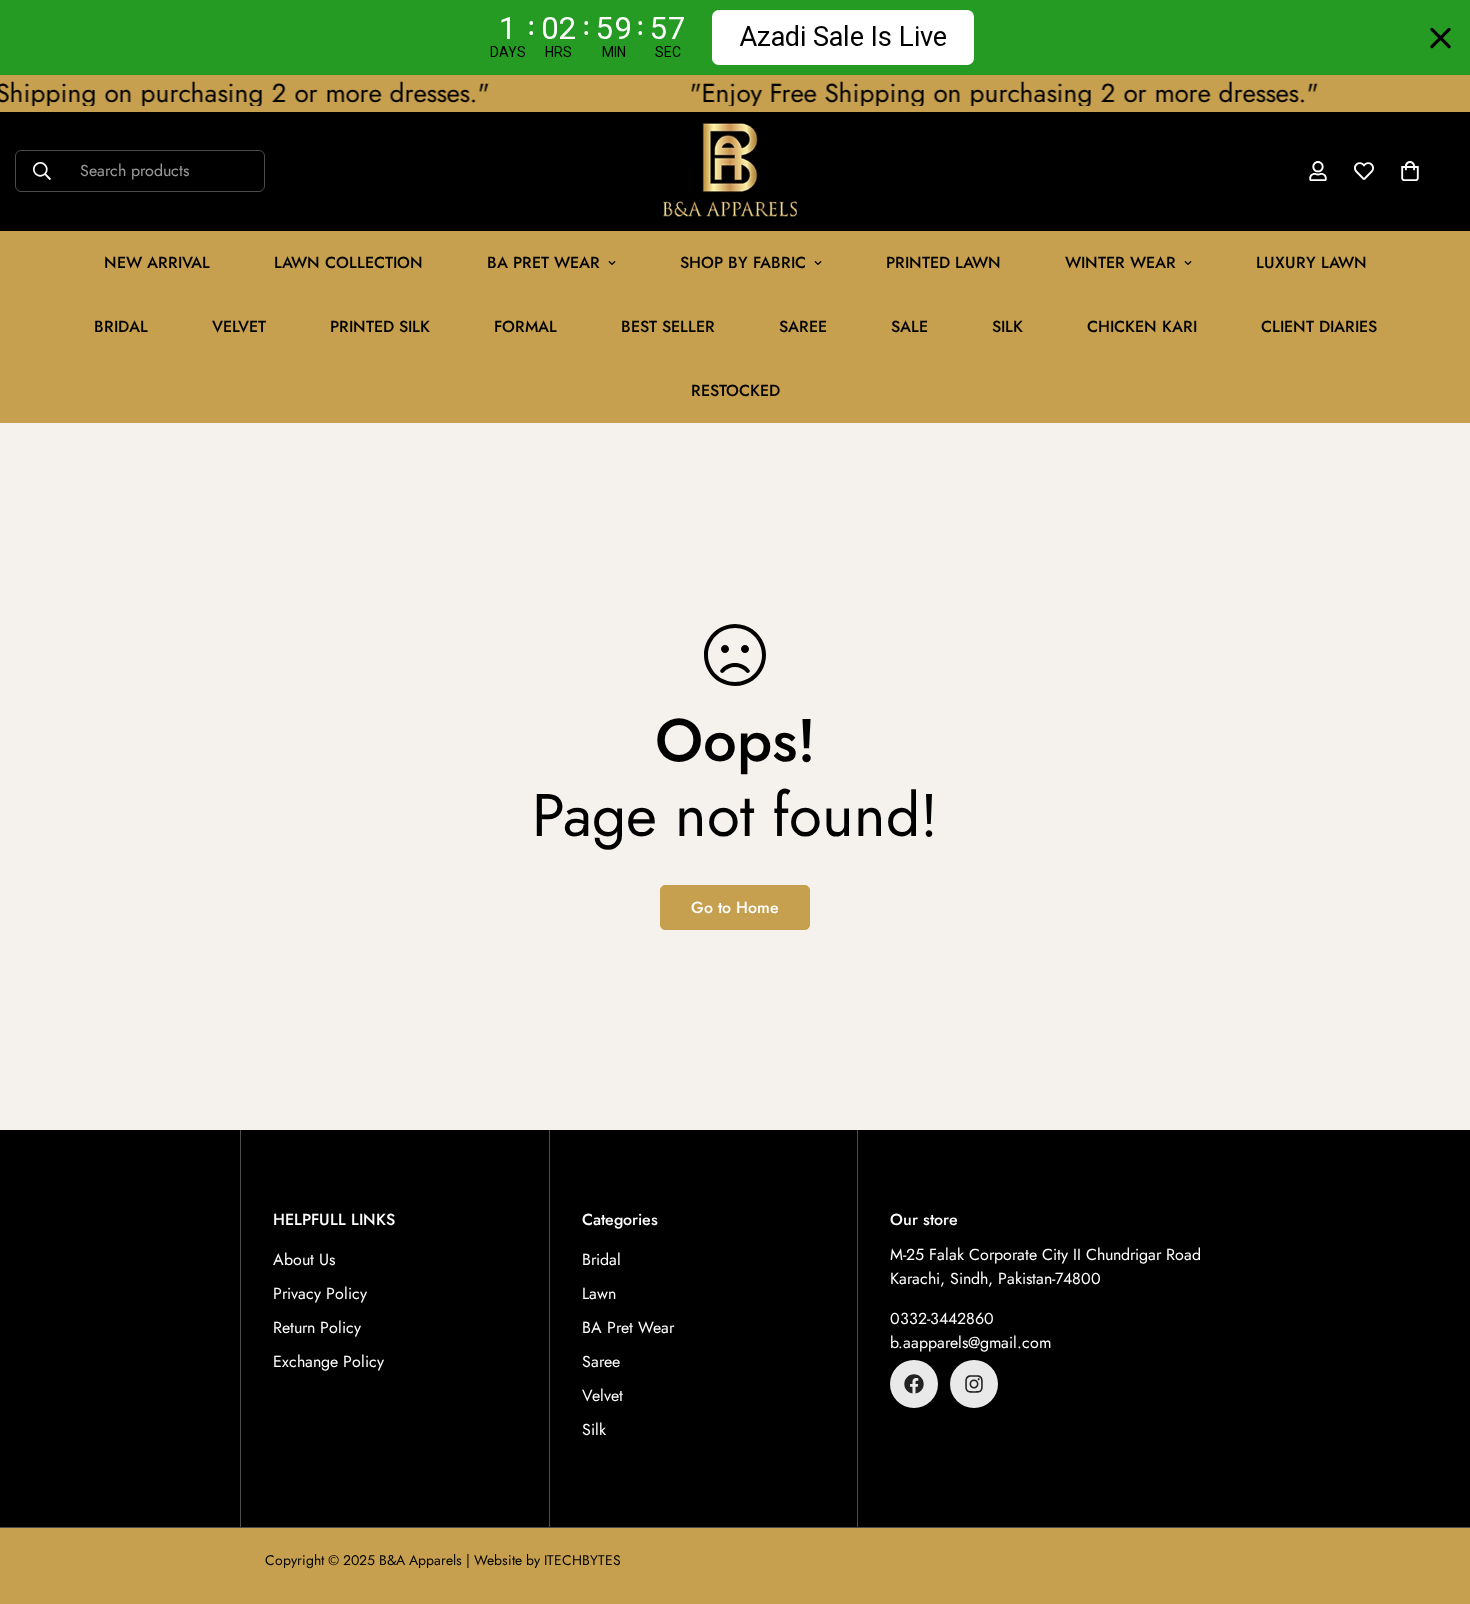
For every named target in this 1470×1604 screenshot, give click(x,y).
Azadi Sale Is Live (843, 37)
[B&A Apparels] (735, 171)
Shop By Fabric (743, 262)
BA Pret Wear (543, 262)
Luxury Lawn (1311, 262)
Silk (1007, 326)
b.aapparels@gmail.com (970, 1342)
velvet (239, 326)
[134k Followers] (914, 1384)
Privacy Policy (320, 1293)
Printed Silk (380, 326)
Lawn (599, 1293)
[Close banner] (1440, 37)
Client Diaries (1319, 326)
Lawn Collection (348, 262)
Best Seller (668, 326)
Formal (525, 326)
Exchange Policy (328, 1361)
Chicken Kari (1142, 326)
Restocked (735, 390)
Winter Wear (1120, 262)
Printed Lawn (943, 262)
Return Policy (317, 1327)
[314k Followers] (974, 1384)
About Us (304, 1259)
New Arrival (157, 262)
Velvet (602, 1395)
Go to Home (735, 907)
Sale (909, 326)
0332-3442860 (942, 1318)
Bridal (121, 326)
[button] (1410, 172)
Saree (803, 326)
